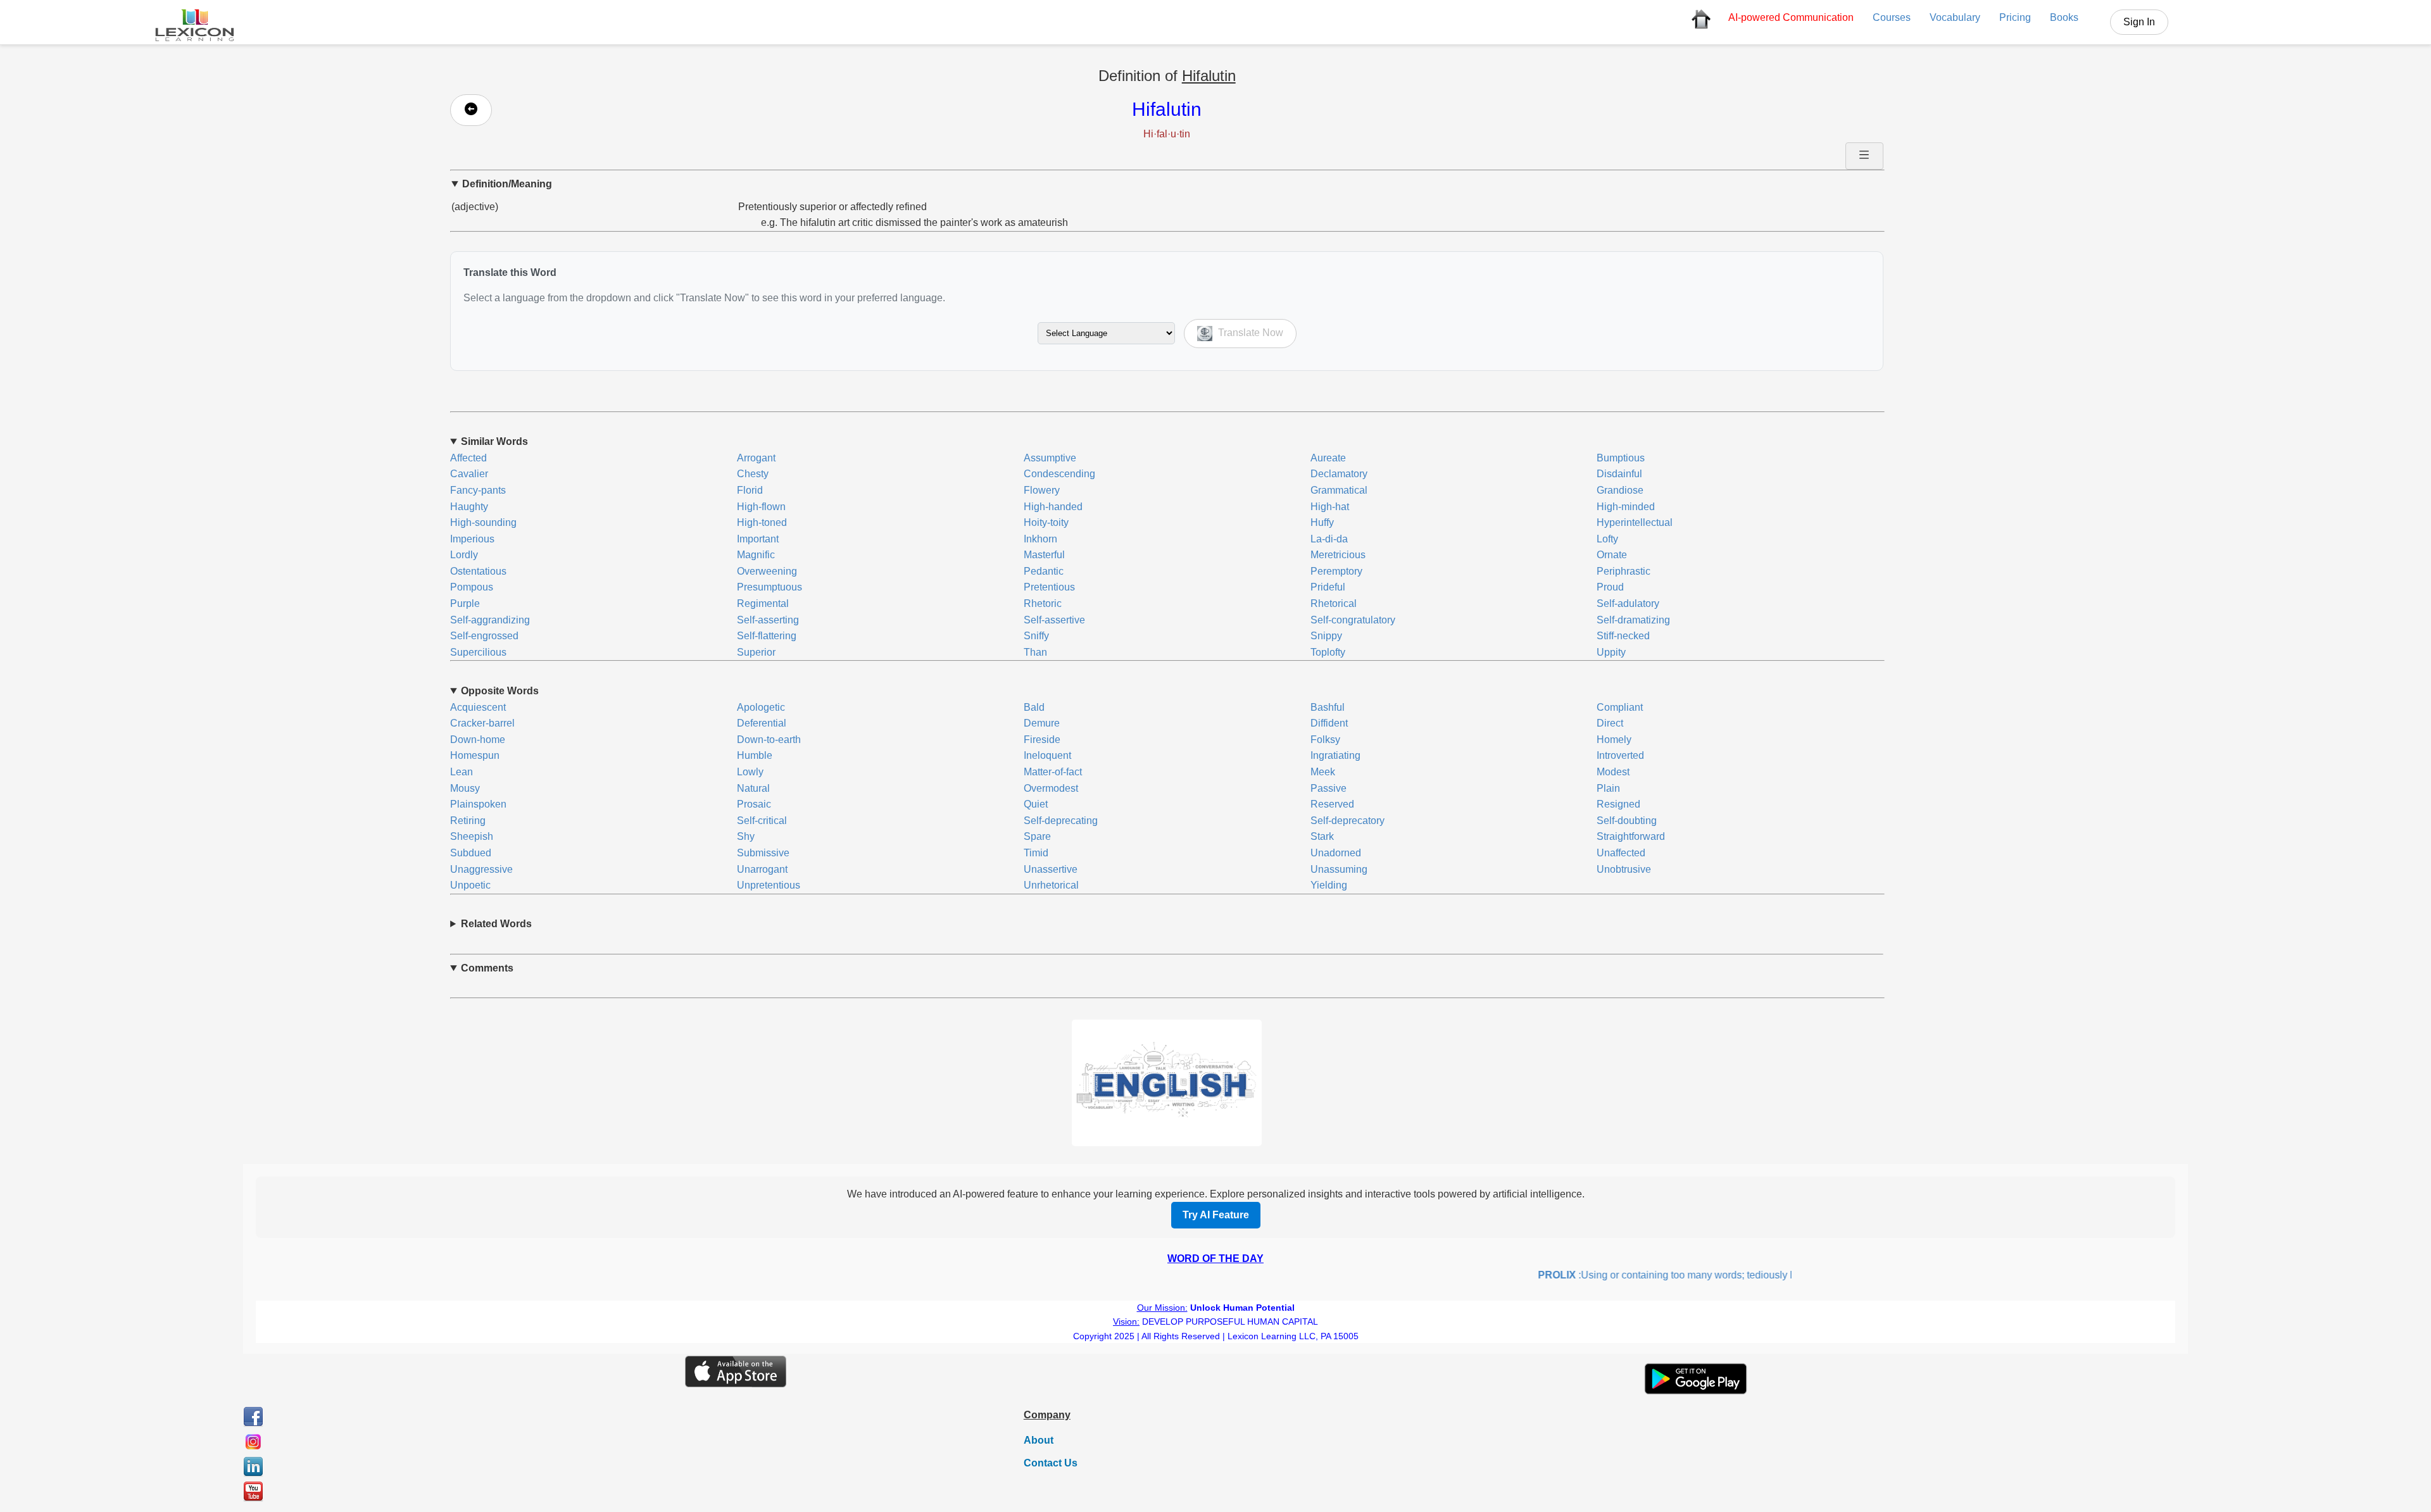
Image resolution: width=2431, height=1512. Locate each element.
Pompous (472, 587)
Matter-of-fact (1053, 772)
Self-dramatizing (1633, 620)
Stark (1322, 836)
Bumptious (1621, 458)
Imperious (472, 539)
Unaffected (1621, 853)
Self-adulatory (1628, 603)
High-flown (761, 507)
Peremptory (1336, 571)
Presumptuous (770, 587)
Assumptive (1050, 458)
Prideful (1328, 587)
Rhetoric (1043, 603)
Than (1035, 652)
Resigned (1618, 804)
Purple (465, 603)
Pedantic (1044, 571)
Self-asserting (768, 620)
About (1039, 1440)
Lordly (464, 555)
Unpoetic (470, 885)
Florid (750, 490)
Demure (1042, 723)
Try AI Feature (1216, 1215)
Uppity (1611, 652)
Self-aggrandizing (490, 620)
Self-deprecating (1061, 821)
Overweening (767, 571)
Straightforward (1631, 836)
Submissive (763, 853)
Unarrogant (762, 869)
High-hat (1330, 507)
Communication (1791, 17)
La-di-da (1329, 539)
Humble (755, 755)
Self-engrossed (484, 636)
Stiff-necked (1623, 636)
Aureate (1328, 458)
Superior (756, 652)
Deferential (762, 723)
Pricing (2015, 17)
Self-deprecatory (1347, 821)
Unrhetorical (1051, 885)
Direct (1610, 723)
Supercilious (478, 652)
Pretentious (1049, 587)
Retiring (468, 821)
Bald (1034, 707)
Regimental (763, 603)
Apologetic (761, 707)
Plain (1608, 788)
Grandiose (1620, 490)
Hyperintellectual (1635, 522)
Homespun (475, 755)
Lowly (750, 772)
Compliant (1620, 707)
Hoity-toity (1046, 522)
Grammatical (1339, 490)
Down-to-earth (769, 740)
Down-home (478, 740)
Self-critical (762, 821)
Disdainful (1619, 474)
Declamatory (1339, 474)
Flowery (1042, 490)
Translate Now (1249, 333)
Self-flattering (767, 636)
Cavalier (469, 474)
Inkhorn (1040, 539)
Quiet (1036, 804)
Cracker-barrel (482, 723)
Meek (1323, 772)
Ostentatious (478, 571)
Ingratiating (1335, 755)
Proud (1610, 587)
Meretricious (1338, 555)
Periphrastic (1624, 571)
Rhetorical (1334, 603)
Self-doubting (1627, 821)
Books (2064, 17)
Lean (462, 772)
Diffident (1329, 723)
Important (758, 539)
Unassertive (1051, 869)
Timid (1036, 853)
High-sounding (483, 522)
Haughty (469, 507)
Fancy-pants (478, 490)
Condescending (1059, 474)
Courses (1892, 17)
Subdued (471, 853)
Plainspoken (478, 804)
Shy (746, 836)
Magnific (756, 555)
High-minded (1626, 507)
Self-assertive (1054, 620)
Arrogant (756, 458)
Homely (1614, 740)
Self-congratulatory (1353, 620)
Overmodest (1051, 788)
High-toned (762, 522)
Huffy (1322, 522)
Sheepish (472, 836)
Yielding (1329, 885)
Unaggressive (481, 869)
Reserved (1332, 804)
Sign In (2139, 22)
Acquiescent (478, 707)
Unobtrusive (1624, 869)
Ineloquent (1047, 755)
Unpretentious (769, 885)
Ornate (1612, 555)
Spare (1037, 836)
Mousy (465, 788)
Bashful (1328, 707)
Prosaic (754, 804)
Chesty (753, 474)
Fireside (1042, 740)
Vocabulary (1955, 17)
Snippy (1326, 636)
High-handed (1053, 507)
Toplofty (1328, 652)
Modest (1613, 772)
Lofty (1607, 539)
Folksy (1325, 740)
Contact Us (1051, 1463)
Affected (468, 458)
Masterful (1044, 555)
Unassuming (1339, 869)
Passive (1329, 788)
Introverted (1620, 755)
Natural (753, 788)
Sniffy (1036, 636)
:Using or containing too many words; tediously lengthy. (1651, 1275)
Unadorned (1336, 853)
